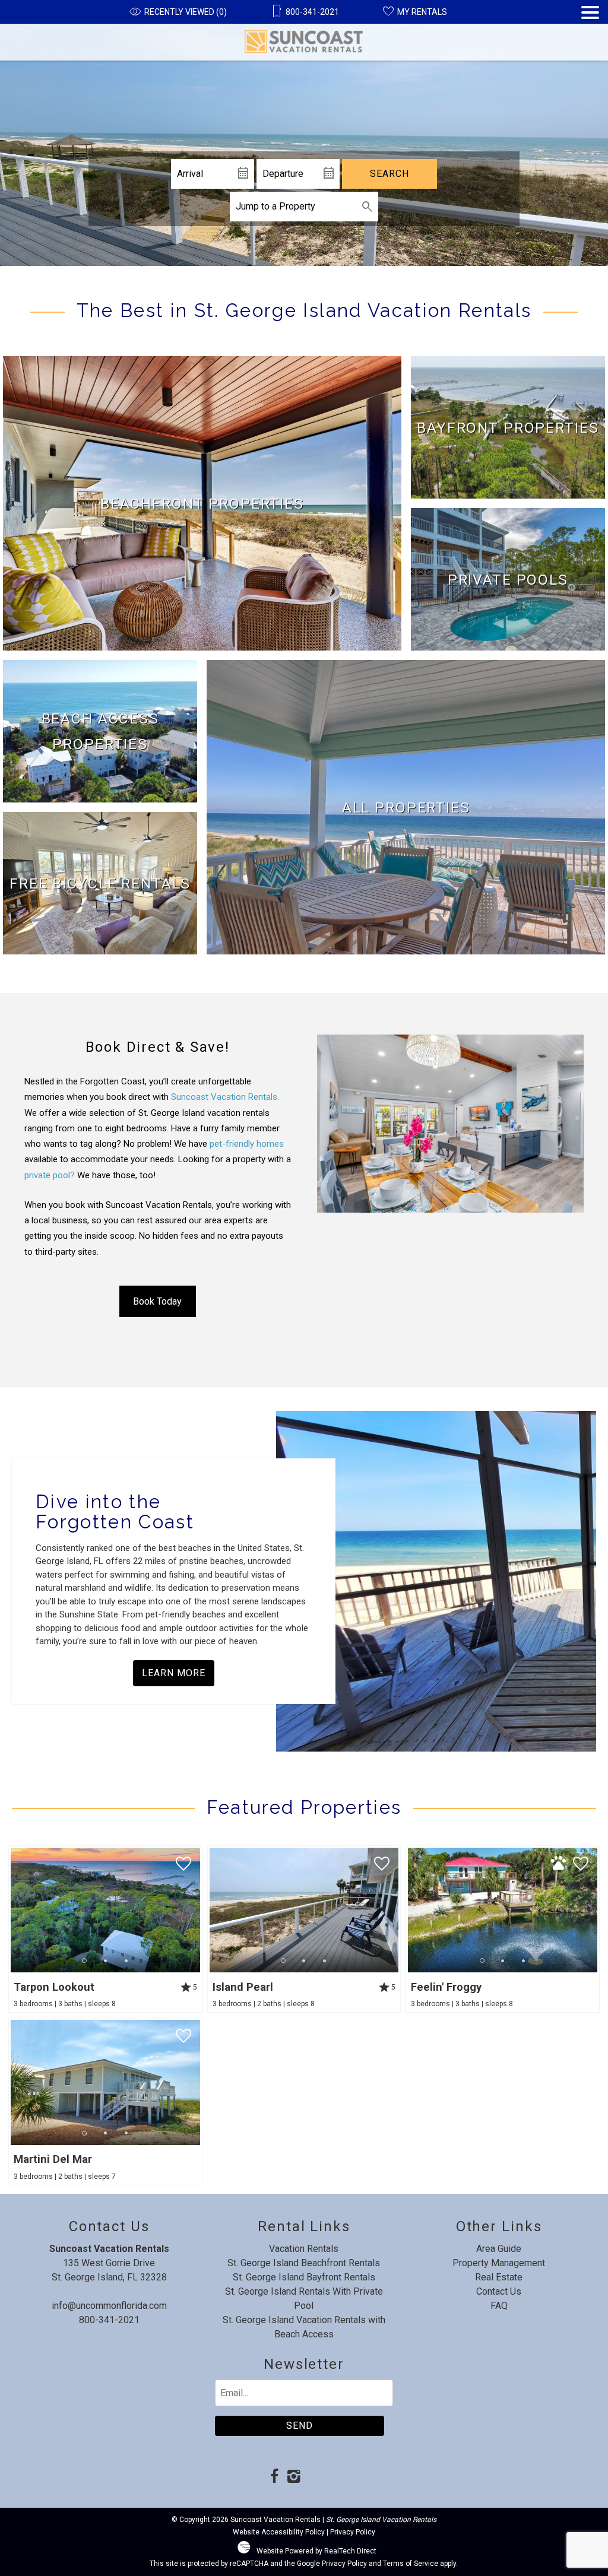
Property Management (499, 2263)
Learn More (174, 1673)
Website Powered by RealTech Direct (316, 2551)
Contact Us (499, 2291)
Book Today (157, 1301)
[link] (202, 503)
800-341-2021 (109, 2320)
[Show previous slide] (14, 1909)
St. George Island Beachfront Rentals (304, 2263)
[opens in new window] (275, 2477)
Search (389, 174)
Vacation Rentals (304, 2249)
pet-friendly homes (247, 1144)
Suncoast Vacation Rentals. (225, 1097)
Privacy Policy (353, 2532)
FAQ (499, 2306)
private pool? (50, 1175)
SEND (300, 2426)
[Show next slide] (196, 1909)
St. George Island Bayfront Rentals (304, 2277)
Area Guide (499, 2249)
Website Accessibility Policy (279, 2532)
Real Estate (499, 2277)
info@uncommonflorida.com (109, 2306)
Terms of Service (411, 2564)
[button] (590, 33)
